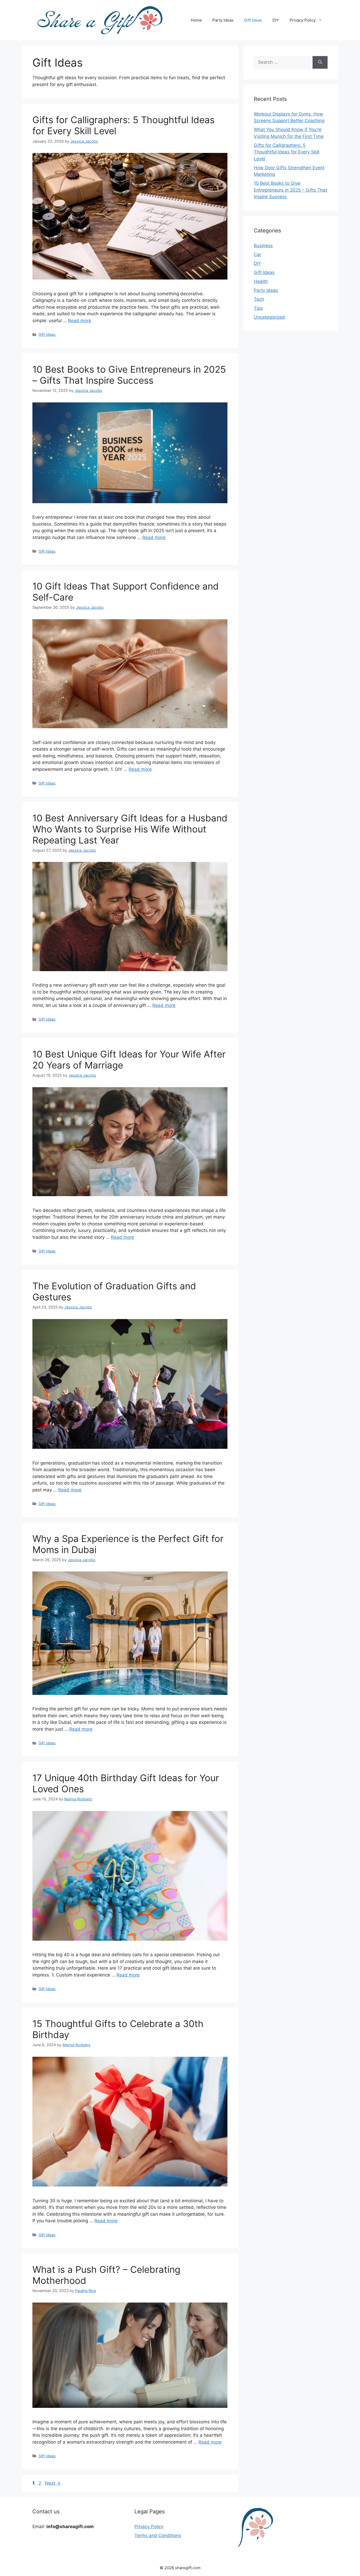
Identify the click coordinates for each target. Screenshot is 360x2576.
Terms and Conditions (158, 2535)
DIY (276, 20)
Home (196, 20)
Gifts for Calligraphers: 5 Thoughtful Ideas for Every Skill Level (287, 152)
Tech (259, 299)
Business (263, 246)
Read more (80, 321)
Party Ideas (223, 20)
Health (261, 281)
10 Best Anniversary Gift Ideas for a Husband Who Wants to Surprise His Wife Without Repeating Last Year (130, 829)
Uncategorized (269, 317)
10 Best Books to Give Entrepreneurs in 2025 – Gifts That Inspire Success (129, 375)
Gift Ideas (253, 20)
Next (53, 2483)
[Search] (320, 62)
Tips (258, 308)
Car (257, 254)
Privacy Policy (303, 20)
